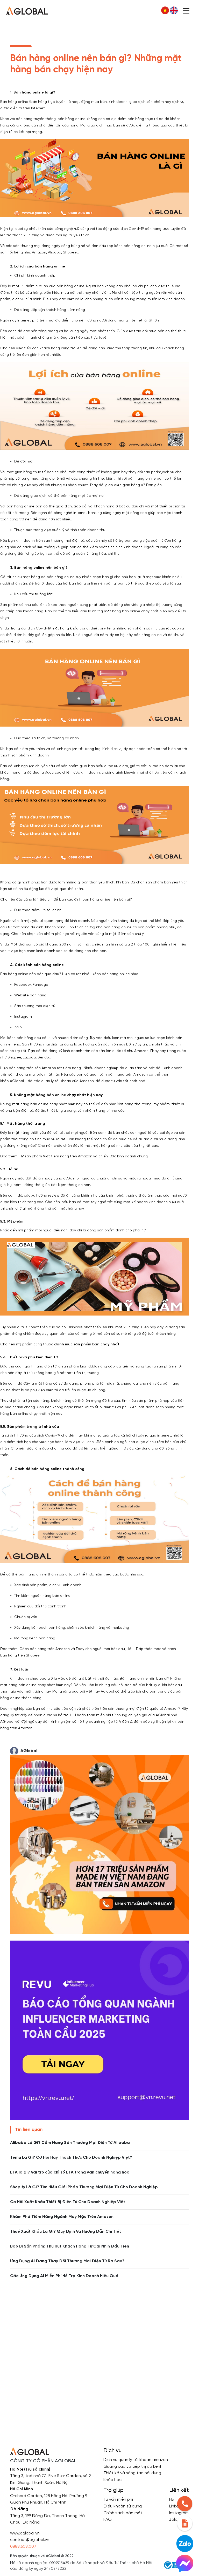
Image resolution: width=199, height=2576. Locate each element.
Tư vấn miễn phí (118, 2500)
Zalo (173, 2520)
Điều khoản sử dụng (123, 2506)
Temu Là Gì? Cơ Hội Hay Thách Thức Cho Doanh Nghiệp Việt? (71, 2158)
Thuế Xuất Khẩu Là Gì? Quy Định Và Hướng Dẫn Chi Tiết (66, 2232)
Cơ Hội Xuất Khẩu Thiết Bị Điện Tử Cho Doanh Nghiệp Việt (68, 2202)
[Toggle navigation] (186, 10)
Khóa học (112, 2480)
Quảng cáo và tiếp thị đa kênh (133, 2467)
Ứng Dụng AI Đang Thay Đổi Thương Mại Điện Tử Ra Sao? (67, 2261)
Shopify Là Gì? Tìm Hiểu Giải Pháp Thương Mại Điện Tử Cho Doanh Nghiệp (84, 2187)
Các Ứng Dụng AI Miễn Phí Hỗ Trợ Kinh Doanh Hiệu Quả (64, 2276)
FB (172, 2500)
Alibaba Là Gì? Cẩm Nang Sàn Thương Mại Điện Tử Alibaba (70, 2143)
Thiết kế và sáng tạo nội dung (132, 2473)
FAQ (108, 2520)
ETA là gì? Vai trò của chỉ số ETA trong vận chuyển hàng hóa (70, 2172)
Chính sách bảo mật (123, 2513)
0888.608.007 (23, 2547)
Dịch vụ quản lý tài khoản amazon (136, 2460)
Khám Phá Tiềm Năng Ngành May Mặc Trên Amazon (62, 2217)
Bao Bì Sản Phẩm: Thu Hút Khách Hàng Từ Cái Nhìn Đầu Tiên (70, 2246)
